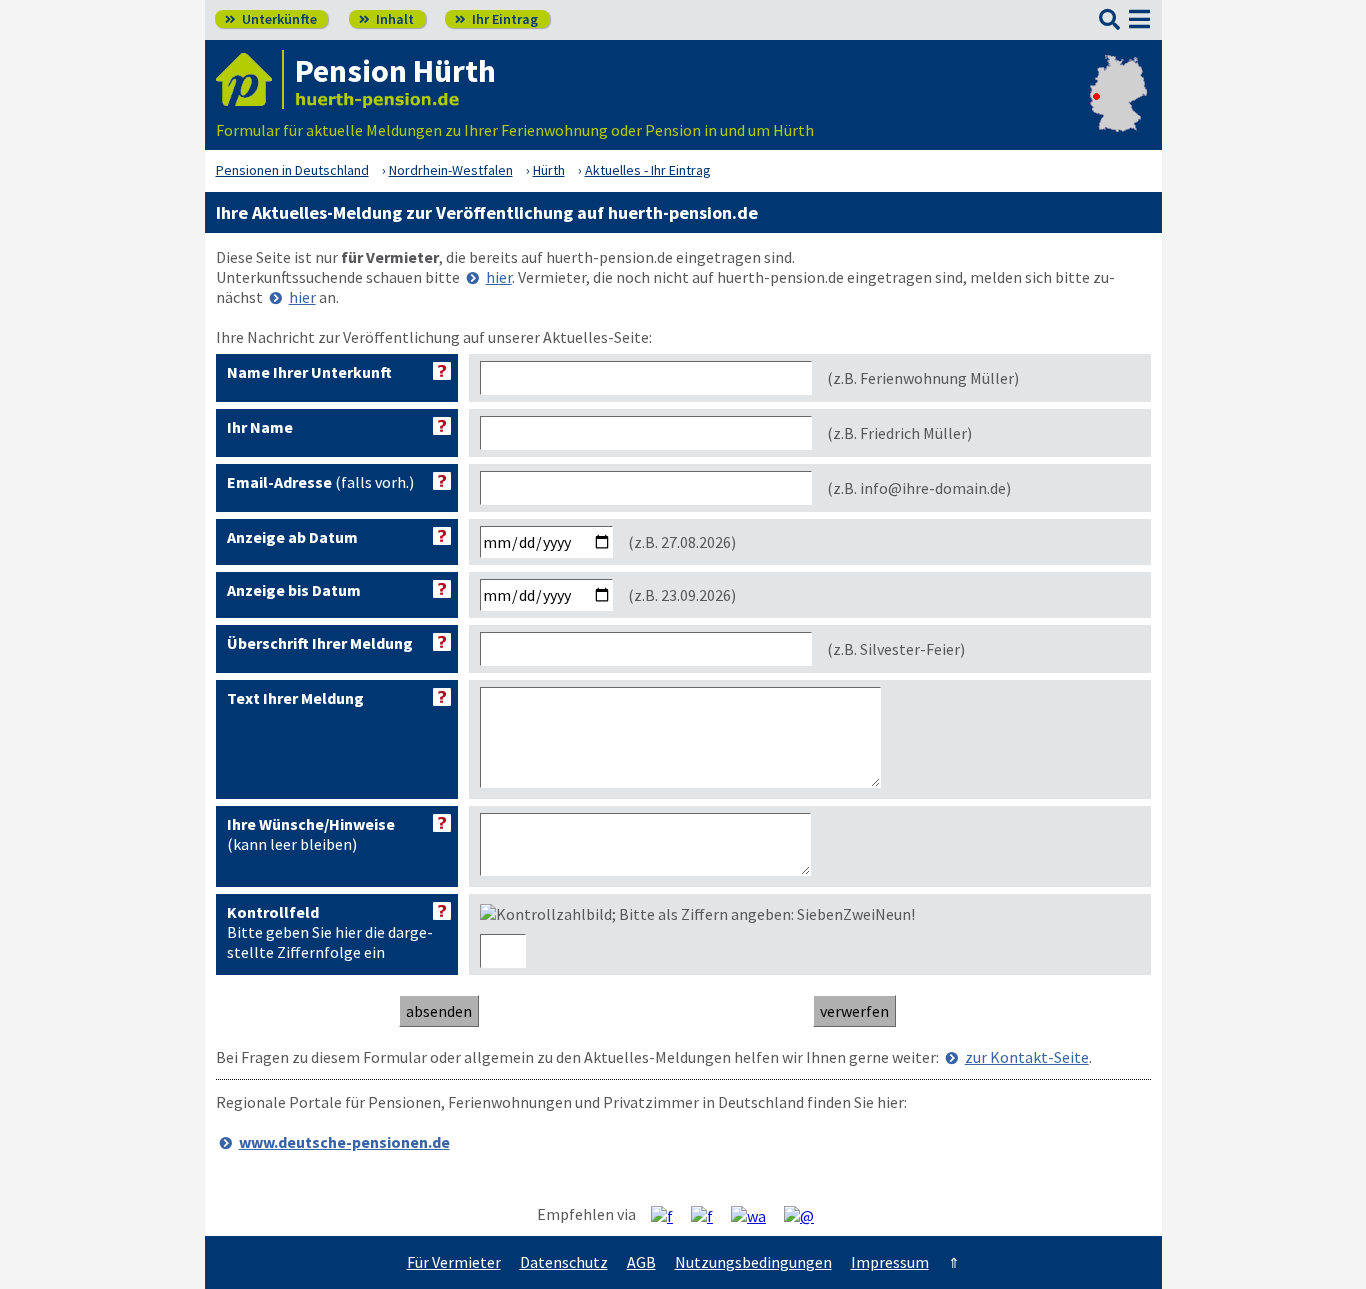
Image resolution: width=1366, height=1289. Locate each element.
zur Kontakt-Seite (1027, 1057)
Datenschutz (564, 1262)
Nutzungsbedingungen (753, 1262)
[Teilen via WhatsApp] (756, 1215)
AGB (641, 1262)
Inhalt (386, 19)
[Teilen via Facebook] (669, 1215)
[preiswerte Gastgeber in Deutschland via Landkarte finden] (1118, 110)
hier (499, 277)
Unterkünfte (271, 19)
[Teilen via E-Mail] (806, 1215)
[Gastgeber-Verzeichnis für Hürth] (250, 79)
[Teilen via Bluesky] (709, 1215)
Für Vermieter (454, 1262)
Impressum (890, 1262)
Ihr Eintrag (496, 19)
